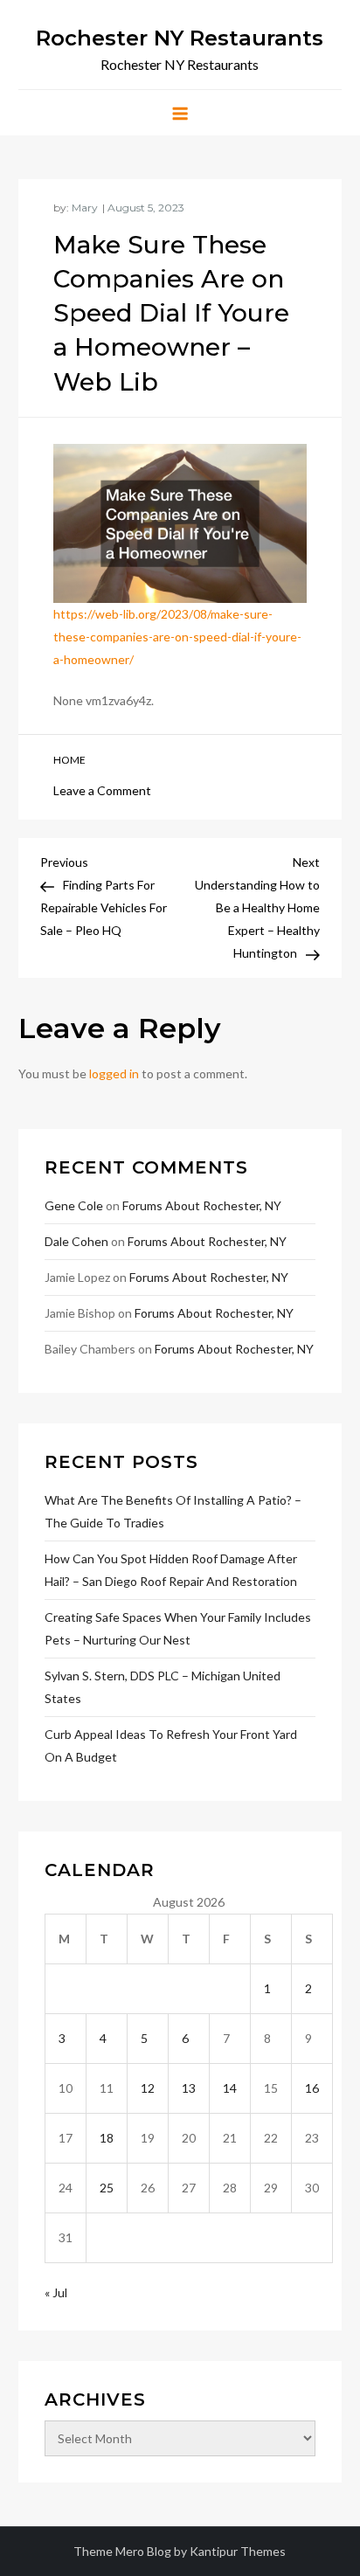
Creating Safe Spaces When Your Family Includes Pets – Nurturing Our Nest (178, 1628)
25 (107, 2188)
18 (107, 2138)
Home (69, 760)
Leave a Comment (102, 790)
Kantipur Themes (238, 2551)
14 (230, 2088)
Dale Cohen (76, 1241)
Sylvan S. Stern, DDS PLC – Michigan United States (163, 1687)
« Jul (56, 2292)
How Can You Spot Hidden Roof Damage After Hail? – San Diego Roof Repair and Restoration (171, 1570)
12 (148, 2088)
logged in (114, 1073)
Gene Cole (74, 1205)
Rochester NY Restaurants (180, 38)
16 (312, 2088)
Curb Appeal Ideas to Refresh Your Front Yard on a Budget (171, 1745)
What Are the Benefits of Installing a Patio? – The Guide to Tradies (173, 1511)
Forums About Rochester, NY (202, 1205)
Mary (85, 208)
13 (189, 2088)
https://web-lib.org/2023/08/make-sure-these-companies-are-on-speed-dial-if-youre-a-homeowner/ (177, 637)
